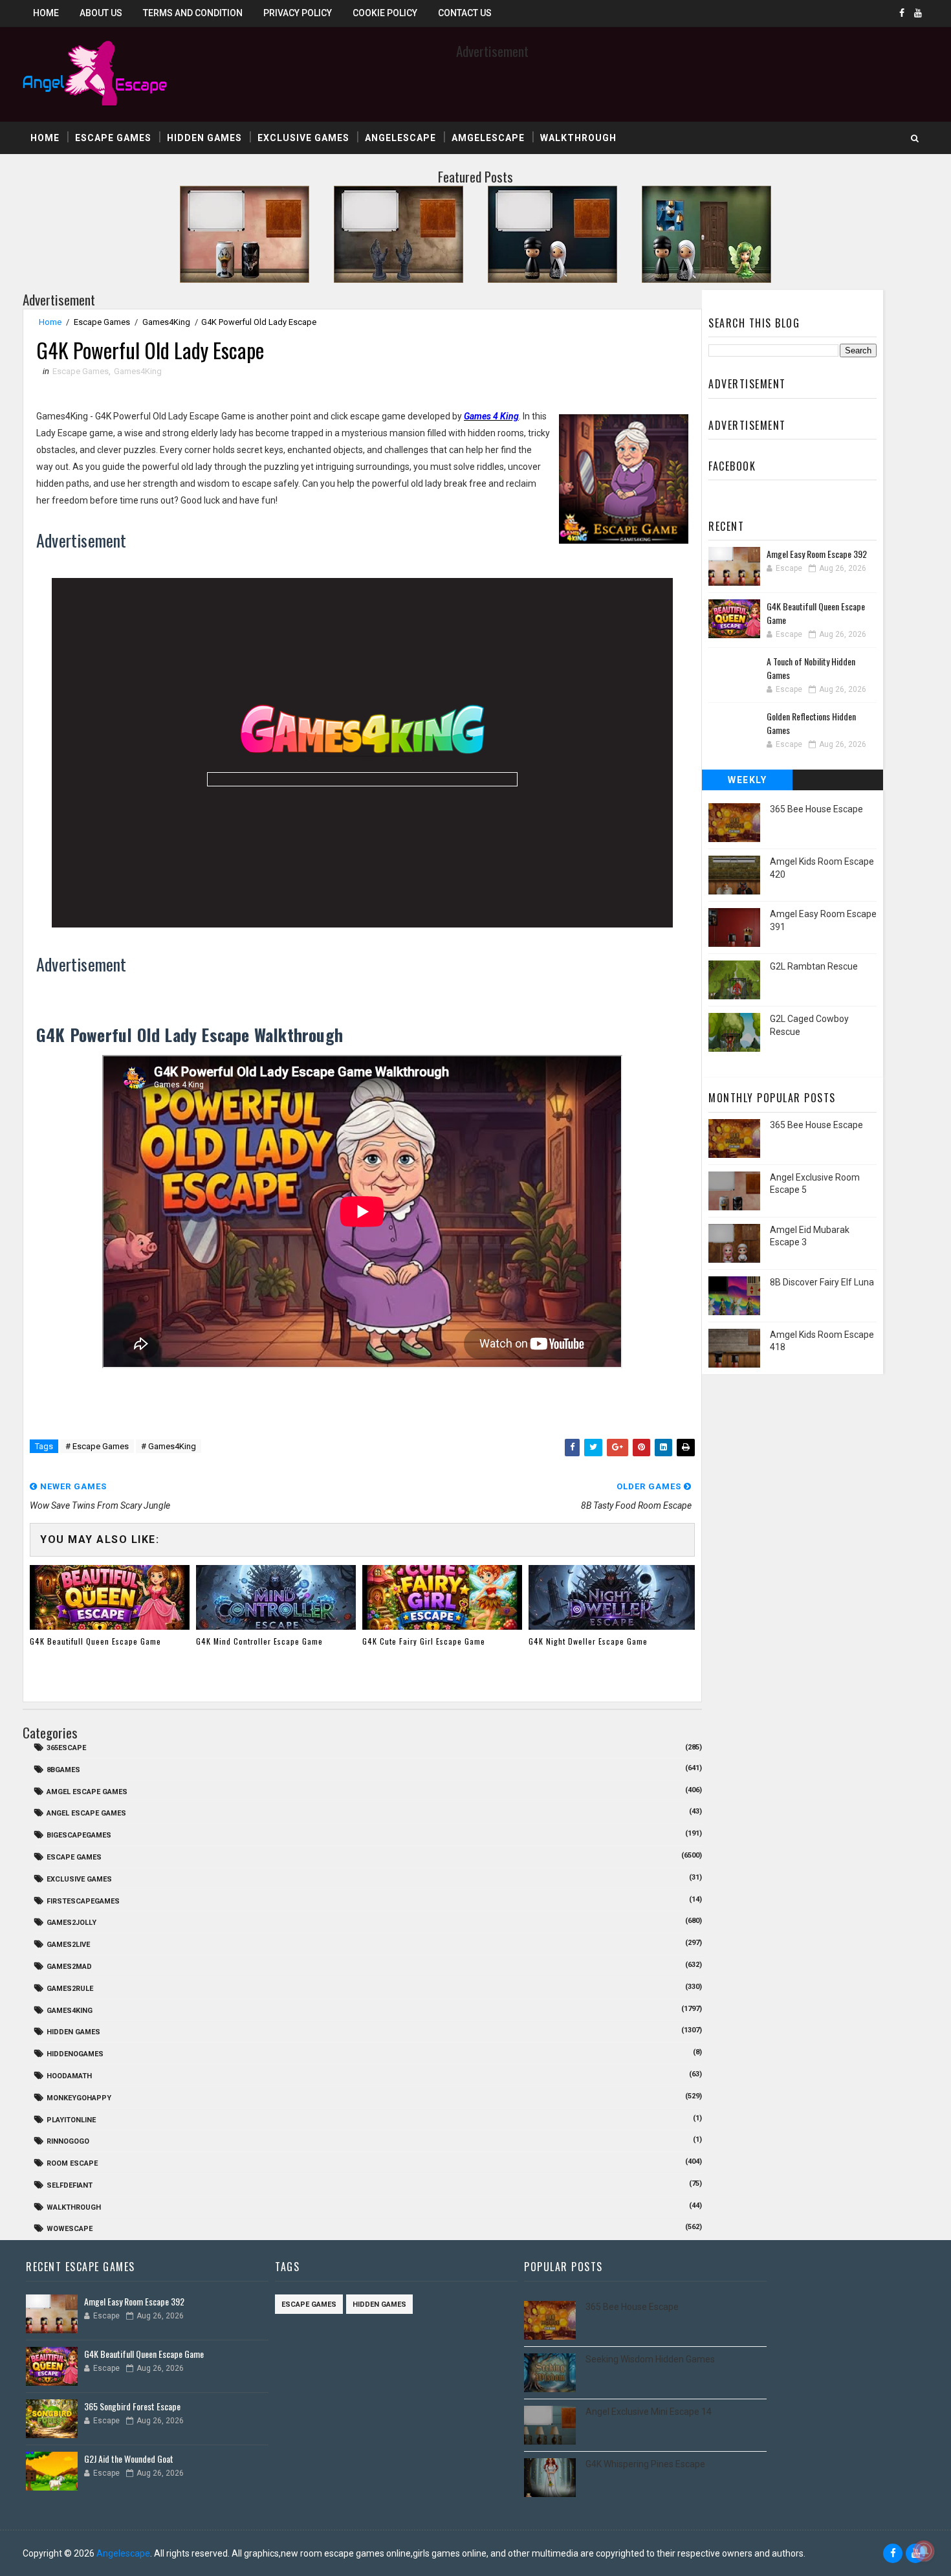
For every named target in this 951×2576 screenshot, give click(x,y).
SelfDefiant (70, 2185)
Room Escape (72, 2163)
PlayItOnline (71, 2120)
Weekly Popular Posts (748, 783)
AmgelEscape (488, 138)
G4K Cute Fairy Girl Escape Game (424, 1641)
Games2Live (68, 1945)
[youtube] (918, 13)
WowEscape (70, 2229)
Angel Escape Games (86, 1813)
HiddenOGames (75, 2054)
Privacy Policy (298, 13)
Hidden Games (204, 138)
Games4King (166, 322)
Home (46, 13)
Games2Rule (70, 1989)
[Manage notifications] (924, 2551)
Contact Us (465, 13)
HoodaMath (69, 2076)
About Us (101, 13)
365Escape (66, 1748)
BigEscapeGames (79, 1835)
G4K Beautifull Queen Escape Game (95, 1641)
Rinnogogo (68, 2141)
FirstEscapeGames (83, 1901)
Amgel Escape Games (87, 1792)
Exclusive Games (303, 138)
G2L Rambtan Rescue (814, 966)
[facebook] (902, 13)
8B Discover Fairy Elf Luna (822, 1282)
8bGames (63, 1770)
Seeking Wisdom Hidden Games (650, 2359)
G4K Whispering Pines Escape (645, 2464)
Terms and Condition (193, 13)
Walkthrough (578, 138)
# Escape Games (97, 1446)
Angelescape (400, 138)
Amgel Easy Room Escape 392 (817, 554)
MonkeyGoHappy (79, 2098)
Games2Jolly (71, 1923)
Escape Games (113, 138)
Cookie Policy (385, 13)
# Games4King (169, 1446)
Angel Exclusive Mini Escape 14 (649, 2412)
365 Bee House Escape (816, 809)
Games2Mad (69, 1967)
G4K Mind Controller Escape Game (259, 1641)
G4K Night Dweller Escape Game (588, 1641)
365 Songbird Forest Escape (132, 2406)
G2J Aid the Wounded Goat (129, 2459)
